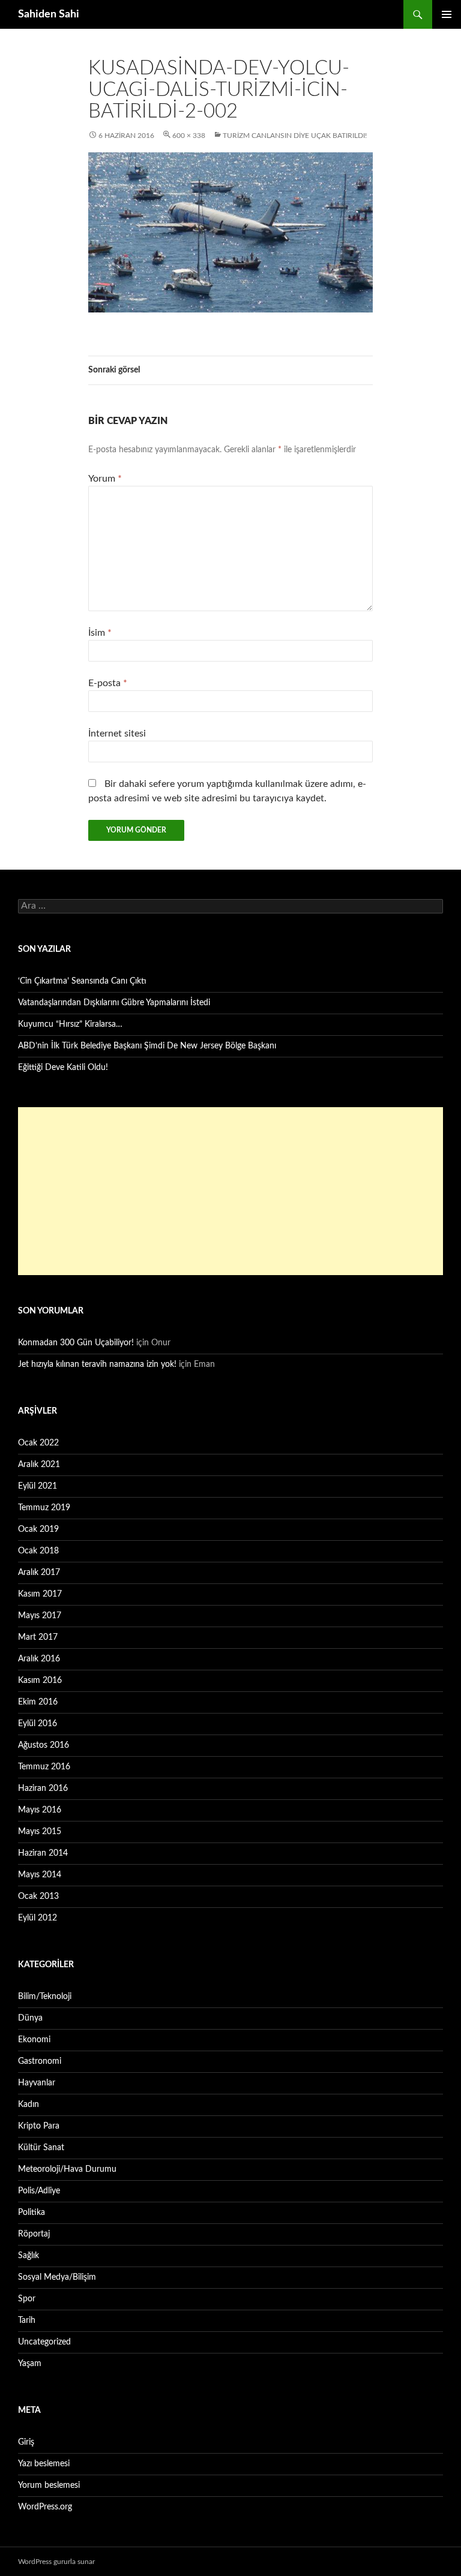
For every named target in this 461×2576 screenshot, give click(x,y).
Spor (27, 2299)
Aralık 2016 (39, 1659)
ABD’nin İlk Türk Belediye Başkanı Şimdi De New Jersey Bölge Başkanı (147, 1046)
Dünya (30, 2018)
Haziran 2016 (43, 1789)
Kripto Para (39, 2126)
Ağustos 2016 (44, 1745)
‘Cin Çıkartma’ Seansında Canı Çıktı (82, 981)
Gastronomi (40, 2061)
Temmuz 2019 (44, 1508)
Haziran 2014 (43, 1853)
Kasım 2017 (40, 1594)
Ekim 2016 (38, 1702)
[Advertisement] (230, 1191)
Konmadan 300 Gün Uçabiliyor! (76, 1343)
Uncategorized (44, 2342)
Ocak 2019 (38, 1529)
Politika (32, 2213)
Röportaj (34, 2234)
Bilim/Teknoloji (45, 1997)
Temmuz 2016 (44, 1767)
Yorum (105, 479)
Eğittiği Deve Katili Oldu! (63, 1068)
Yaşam (30, 2364)
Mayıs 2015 (40, 1832)
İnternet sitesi (117, 734)
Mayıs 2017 (40, 1616)
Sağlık (29, 2256)
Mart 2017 (38, 1637)
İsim (100, 633)
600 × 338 (189, 136)
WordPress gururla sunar (56, 2562)
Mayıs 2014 (40, 1875)
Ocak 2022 (38, 1443)
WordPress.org (45, 2507)
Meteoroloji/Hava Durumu (67, 2169)
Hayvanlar (37, 2083)
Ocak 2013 (38, 1896)
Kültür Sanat (41, 2148)
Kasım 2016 (40, 1681)
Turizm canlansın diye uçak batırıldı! (295, 136)
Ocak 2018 (38, 1551)
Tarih (27, 2320)
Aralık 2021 (39, 1465)
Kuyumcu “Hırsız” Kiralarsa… (70, 1024)
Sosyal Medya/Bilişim (57, 2277)
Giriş (26, 2442)
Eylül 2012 (38, 1918)
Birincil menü (447, 14)
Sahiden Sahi (49, 14)
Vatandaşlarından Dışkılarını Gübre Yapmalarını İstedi (114, 1003)
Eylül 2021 (38, 1486)
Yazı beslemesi (44, 2464)
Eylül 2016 (38, 1724)
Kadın (29, 2105)
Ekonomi (34, 2040)
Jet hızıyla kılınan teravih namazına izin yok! (97, 1364)
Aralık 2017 (39, 1573)
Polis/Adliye (39, 2191)
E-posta (108, 683)
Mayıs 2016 (40, 1810)
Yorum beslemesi (49, 2485)
